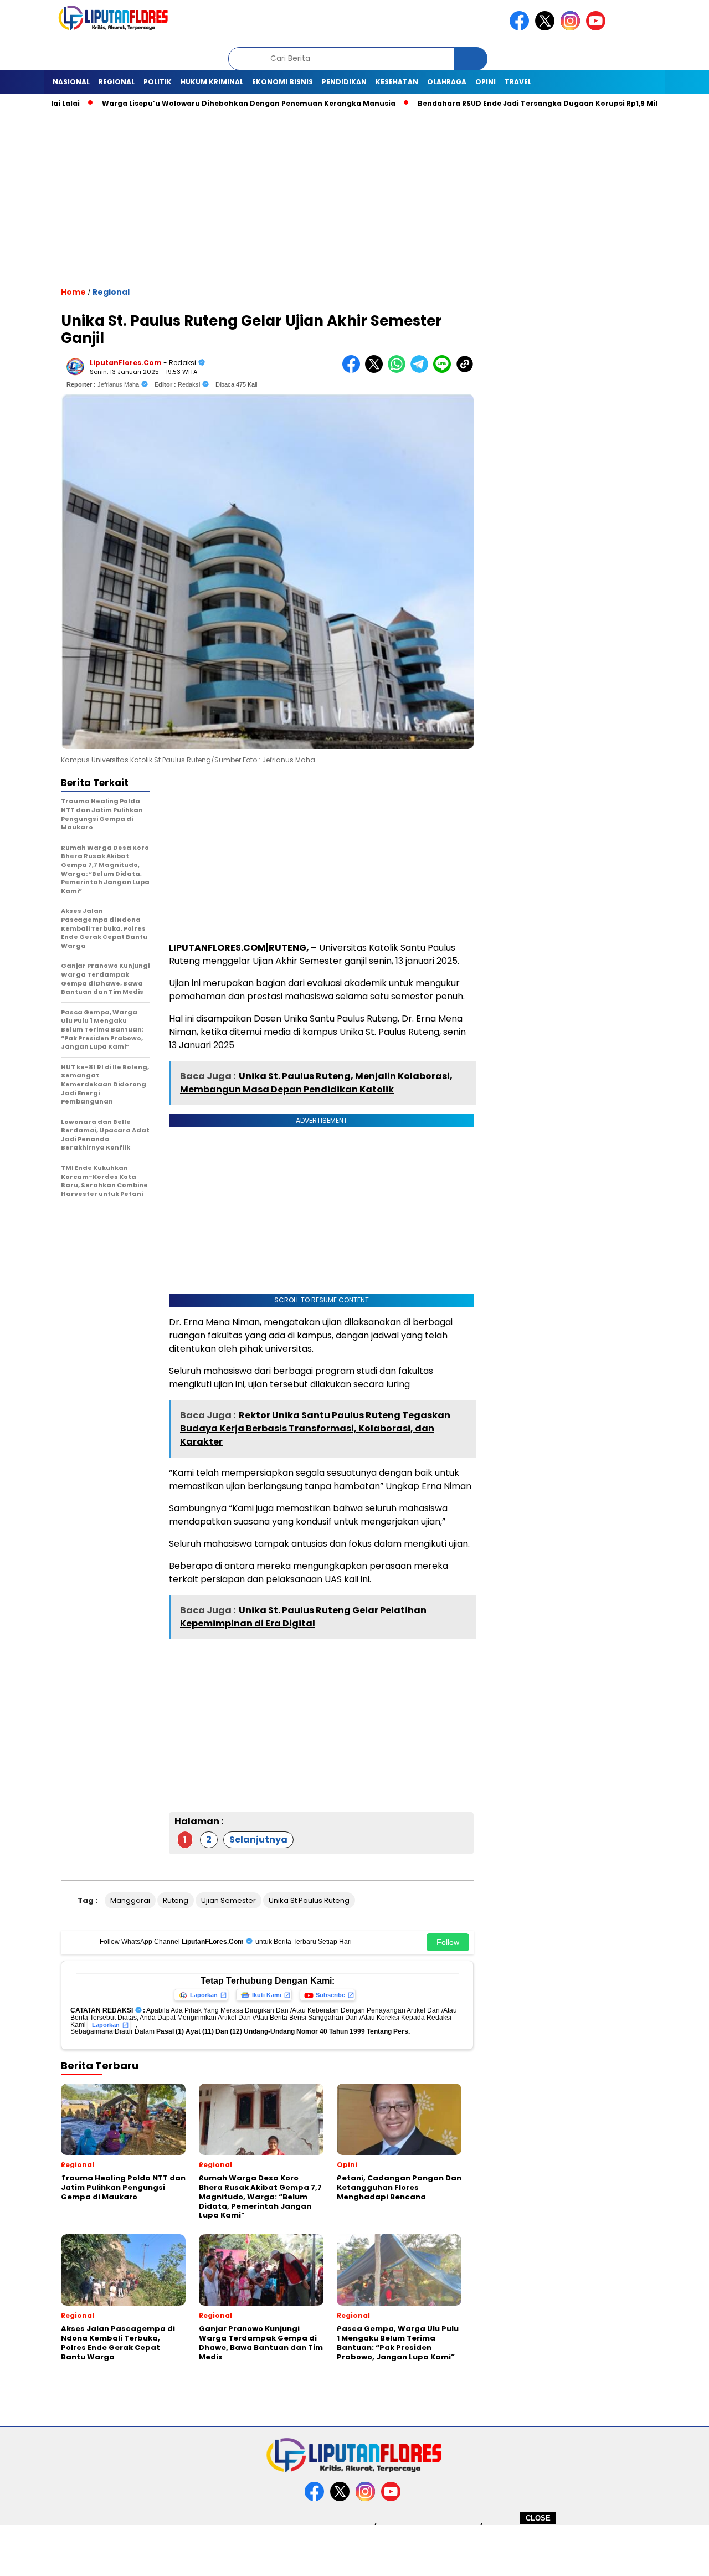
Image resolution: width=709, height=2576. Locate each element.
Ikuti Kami (267, 1995)
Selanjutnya (258, 1839)
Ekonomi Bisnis (282, 82)
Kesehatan (397, 82)
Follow (448, 1942)
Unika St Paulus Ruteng (309, 1900)
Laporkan (204, 1995)
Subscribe (330, 1995)
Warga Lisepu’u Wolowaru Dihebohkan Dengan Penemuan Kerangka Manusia (207, 103)
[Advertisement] (354, 2550)
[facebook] (521, 28)
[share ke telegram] (422, 370)
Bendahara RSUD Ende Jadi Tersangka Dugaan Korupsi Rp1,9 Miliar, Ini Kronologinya (535, 103)
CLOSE (538, 2518)
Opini (485, 82)
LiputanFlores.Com (126, 363)
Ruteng (176, 1900)
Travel (518, 82)
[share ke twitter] (376, 370)
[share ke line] (445, 370)
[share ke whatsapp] (399, 370)
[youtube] (598, 28)
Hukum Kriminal (212, 82)
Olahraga (447, 82)
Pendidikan (344, 82)
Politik (158, 82)
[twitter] (547, 28)
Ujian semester (228, 1900)
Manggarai (130, 1900)
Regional (117, 82)
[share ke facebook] (354, 370)
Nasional (71, 82)
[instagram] (572, 28)
